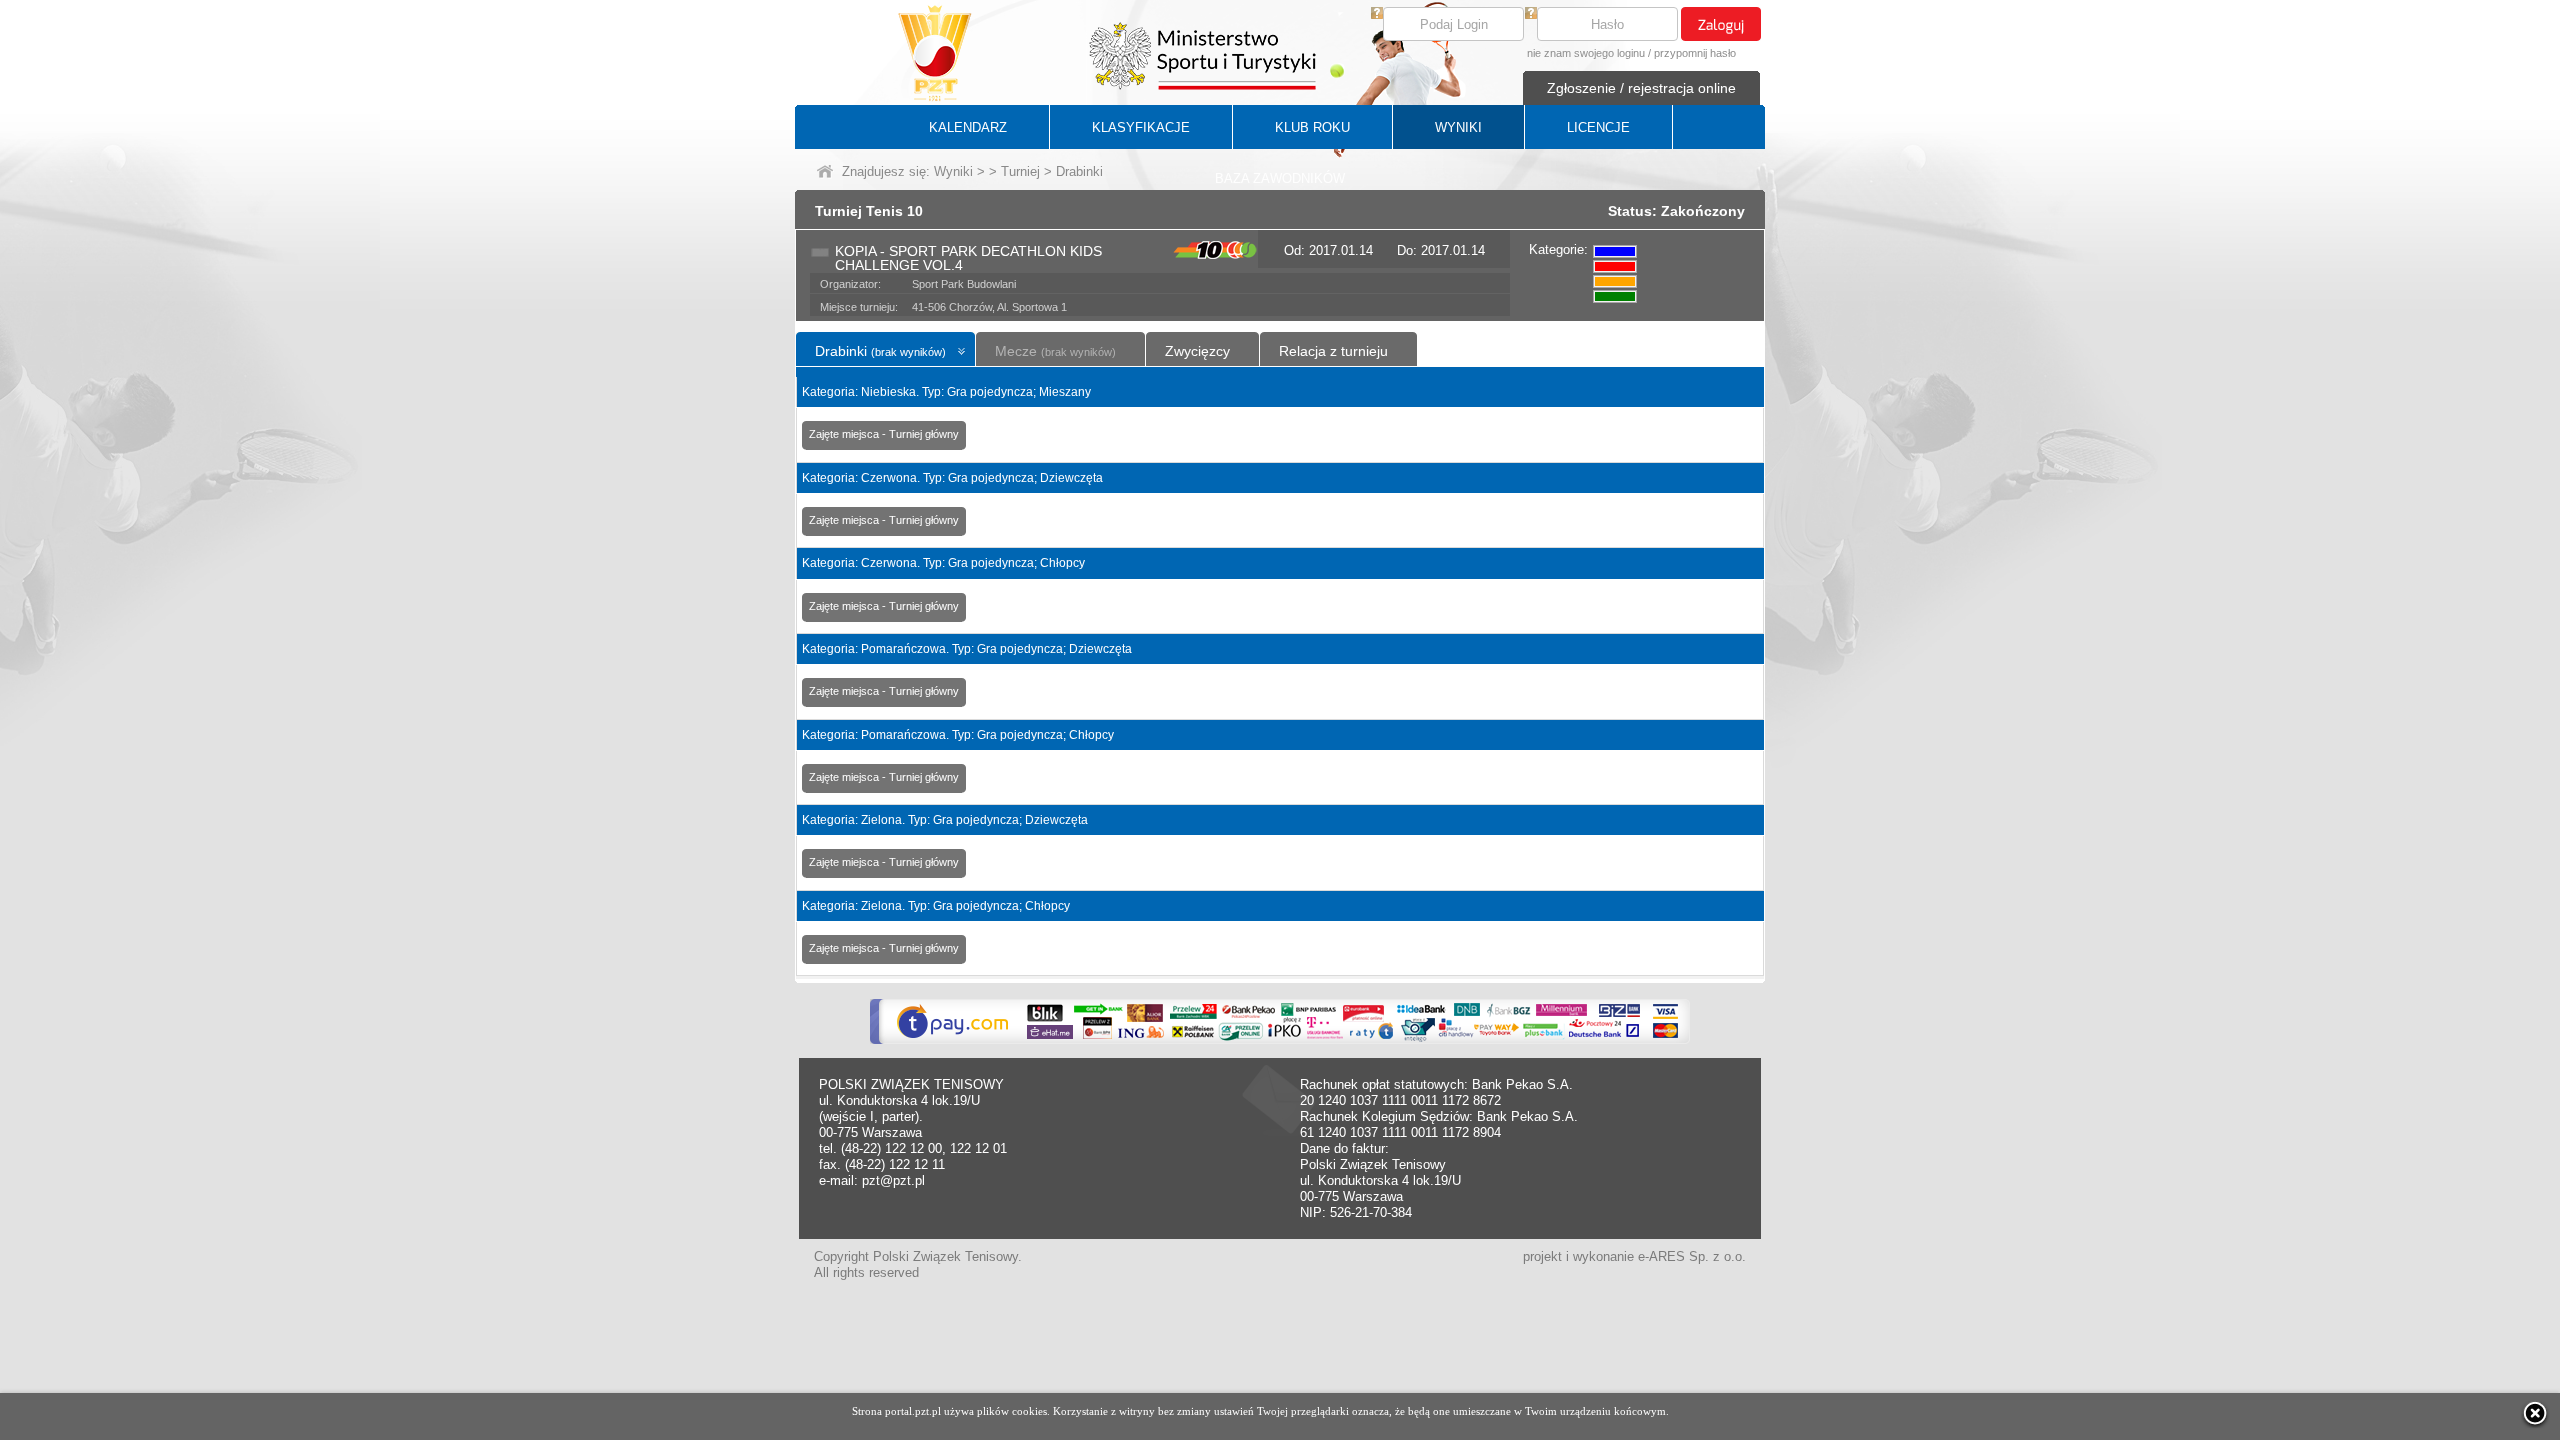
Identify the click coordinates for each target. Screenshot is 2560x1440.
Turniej (1020, 171)
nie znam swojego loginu (1586, 53)
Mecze (1055, 351)
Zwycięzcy (1197, 351)
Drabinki (880, 351)
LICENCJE (1598, 127)
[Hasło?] (1531, 14)
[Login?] (1377, 14)
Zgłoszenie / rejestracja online (1641, 88)
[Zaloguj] (1721, 24)
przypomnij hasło (1695, 53)
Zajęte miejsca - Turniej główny (884, 434)
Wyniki (953, 171)
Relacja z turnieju (1333, 351)
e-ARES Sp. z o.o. (1692, 1256)
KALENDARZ (968, 127)
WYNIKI (1458, 127)
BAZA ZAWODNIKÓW (1280, 178)
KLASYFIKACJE (1141, 127)
